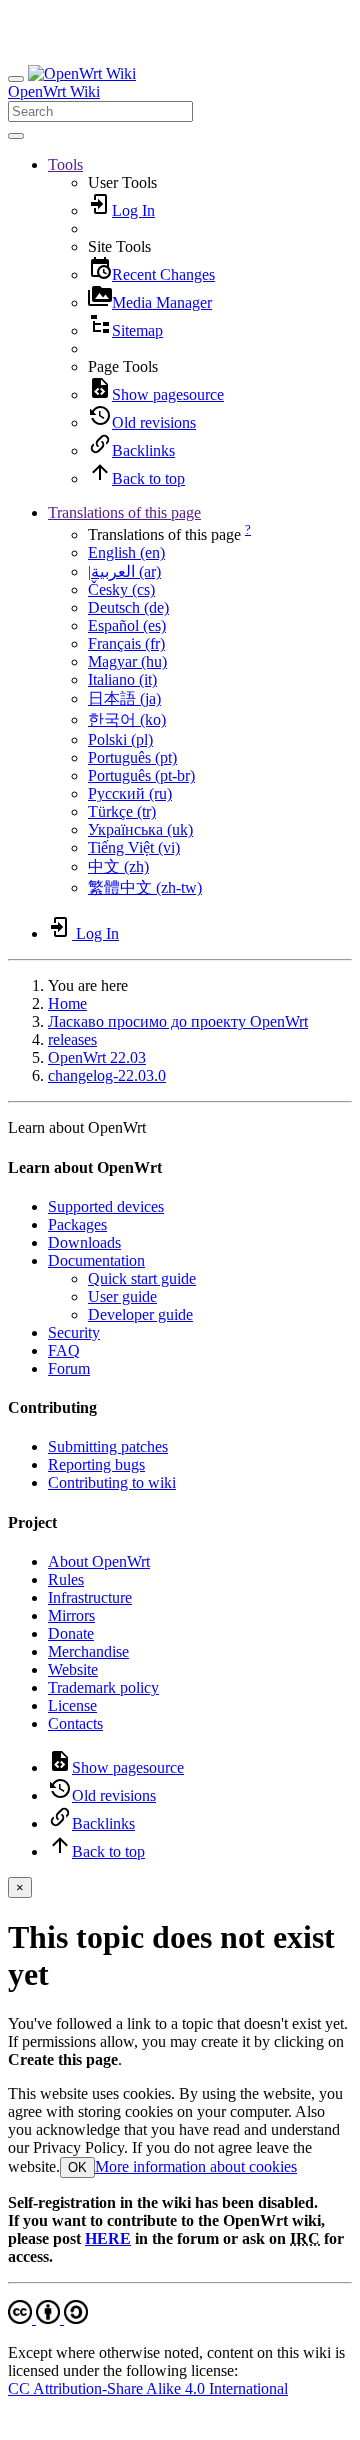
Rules (66, 1579)
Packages (77, 1224)
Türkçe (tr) (122, 811)
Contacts (75, 1723)
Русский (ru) (130, 793)
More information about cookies (196, 2166)
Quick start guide (142, 1278)
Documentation (96, 1260)
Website (73, 1669)
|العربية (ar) (124, 571)
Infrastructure (90, 1597)
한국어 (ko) (127, 719)
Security (74, 1332)
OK (77, 2167)
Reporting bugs (96, 1464)
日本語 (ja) (124, 698)
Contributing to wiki (112, 1482)
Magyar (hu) (127, 661)
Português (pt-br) (141, 775)
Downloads (84, 1242)
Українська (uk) (140, 829)
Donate (71, 1633)
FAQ (64, 1350)
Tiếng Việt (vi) (134, 847)
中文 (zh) (118, 866)
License (72, 1705)
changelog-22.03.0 (107, 1075)
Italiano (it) (122, 679)
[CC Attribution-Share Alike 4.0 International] (48, 2318)
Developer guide (140, 1314)
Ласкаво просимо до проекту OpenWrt (178, 1021)
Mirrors (71, 1615)
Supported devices (106, 1206)
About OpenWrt (99, 1561)
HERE (108, 2238)
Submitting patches (108, 1446)
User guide (122, 1296)
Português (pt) (132, 757)
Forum (69, 1368)
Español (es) (127, 625)
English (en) (126, 552)
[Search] (16, 136)
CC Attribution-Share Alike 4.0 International (148, 2388)
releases (72, 1039)
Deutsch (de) (128, 607)
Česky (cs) (121, 589)
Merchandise (88, 1651)
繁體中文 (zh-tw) (145, 887)
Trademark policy (103, 1687)
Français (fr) (126, 643)
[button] (65, 164)
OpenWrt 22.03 (97, 1057)
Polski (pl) (120, 739)
